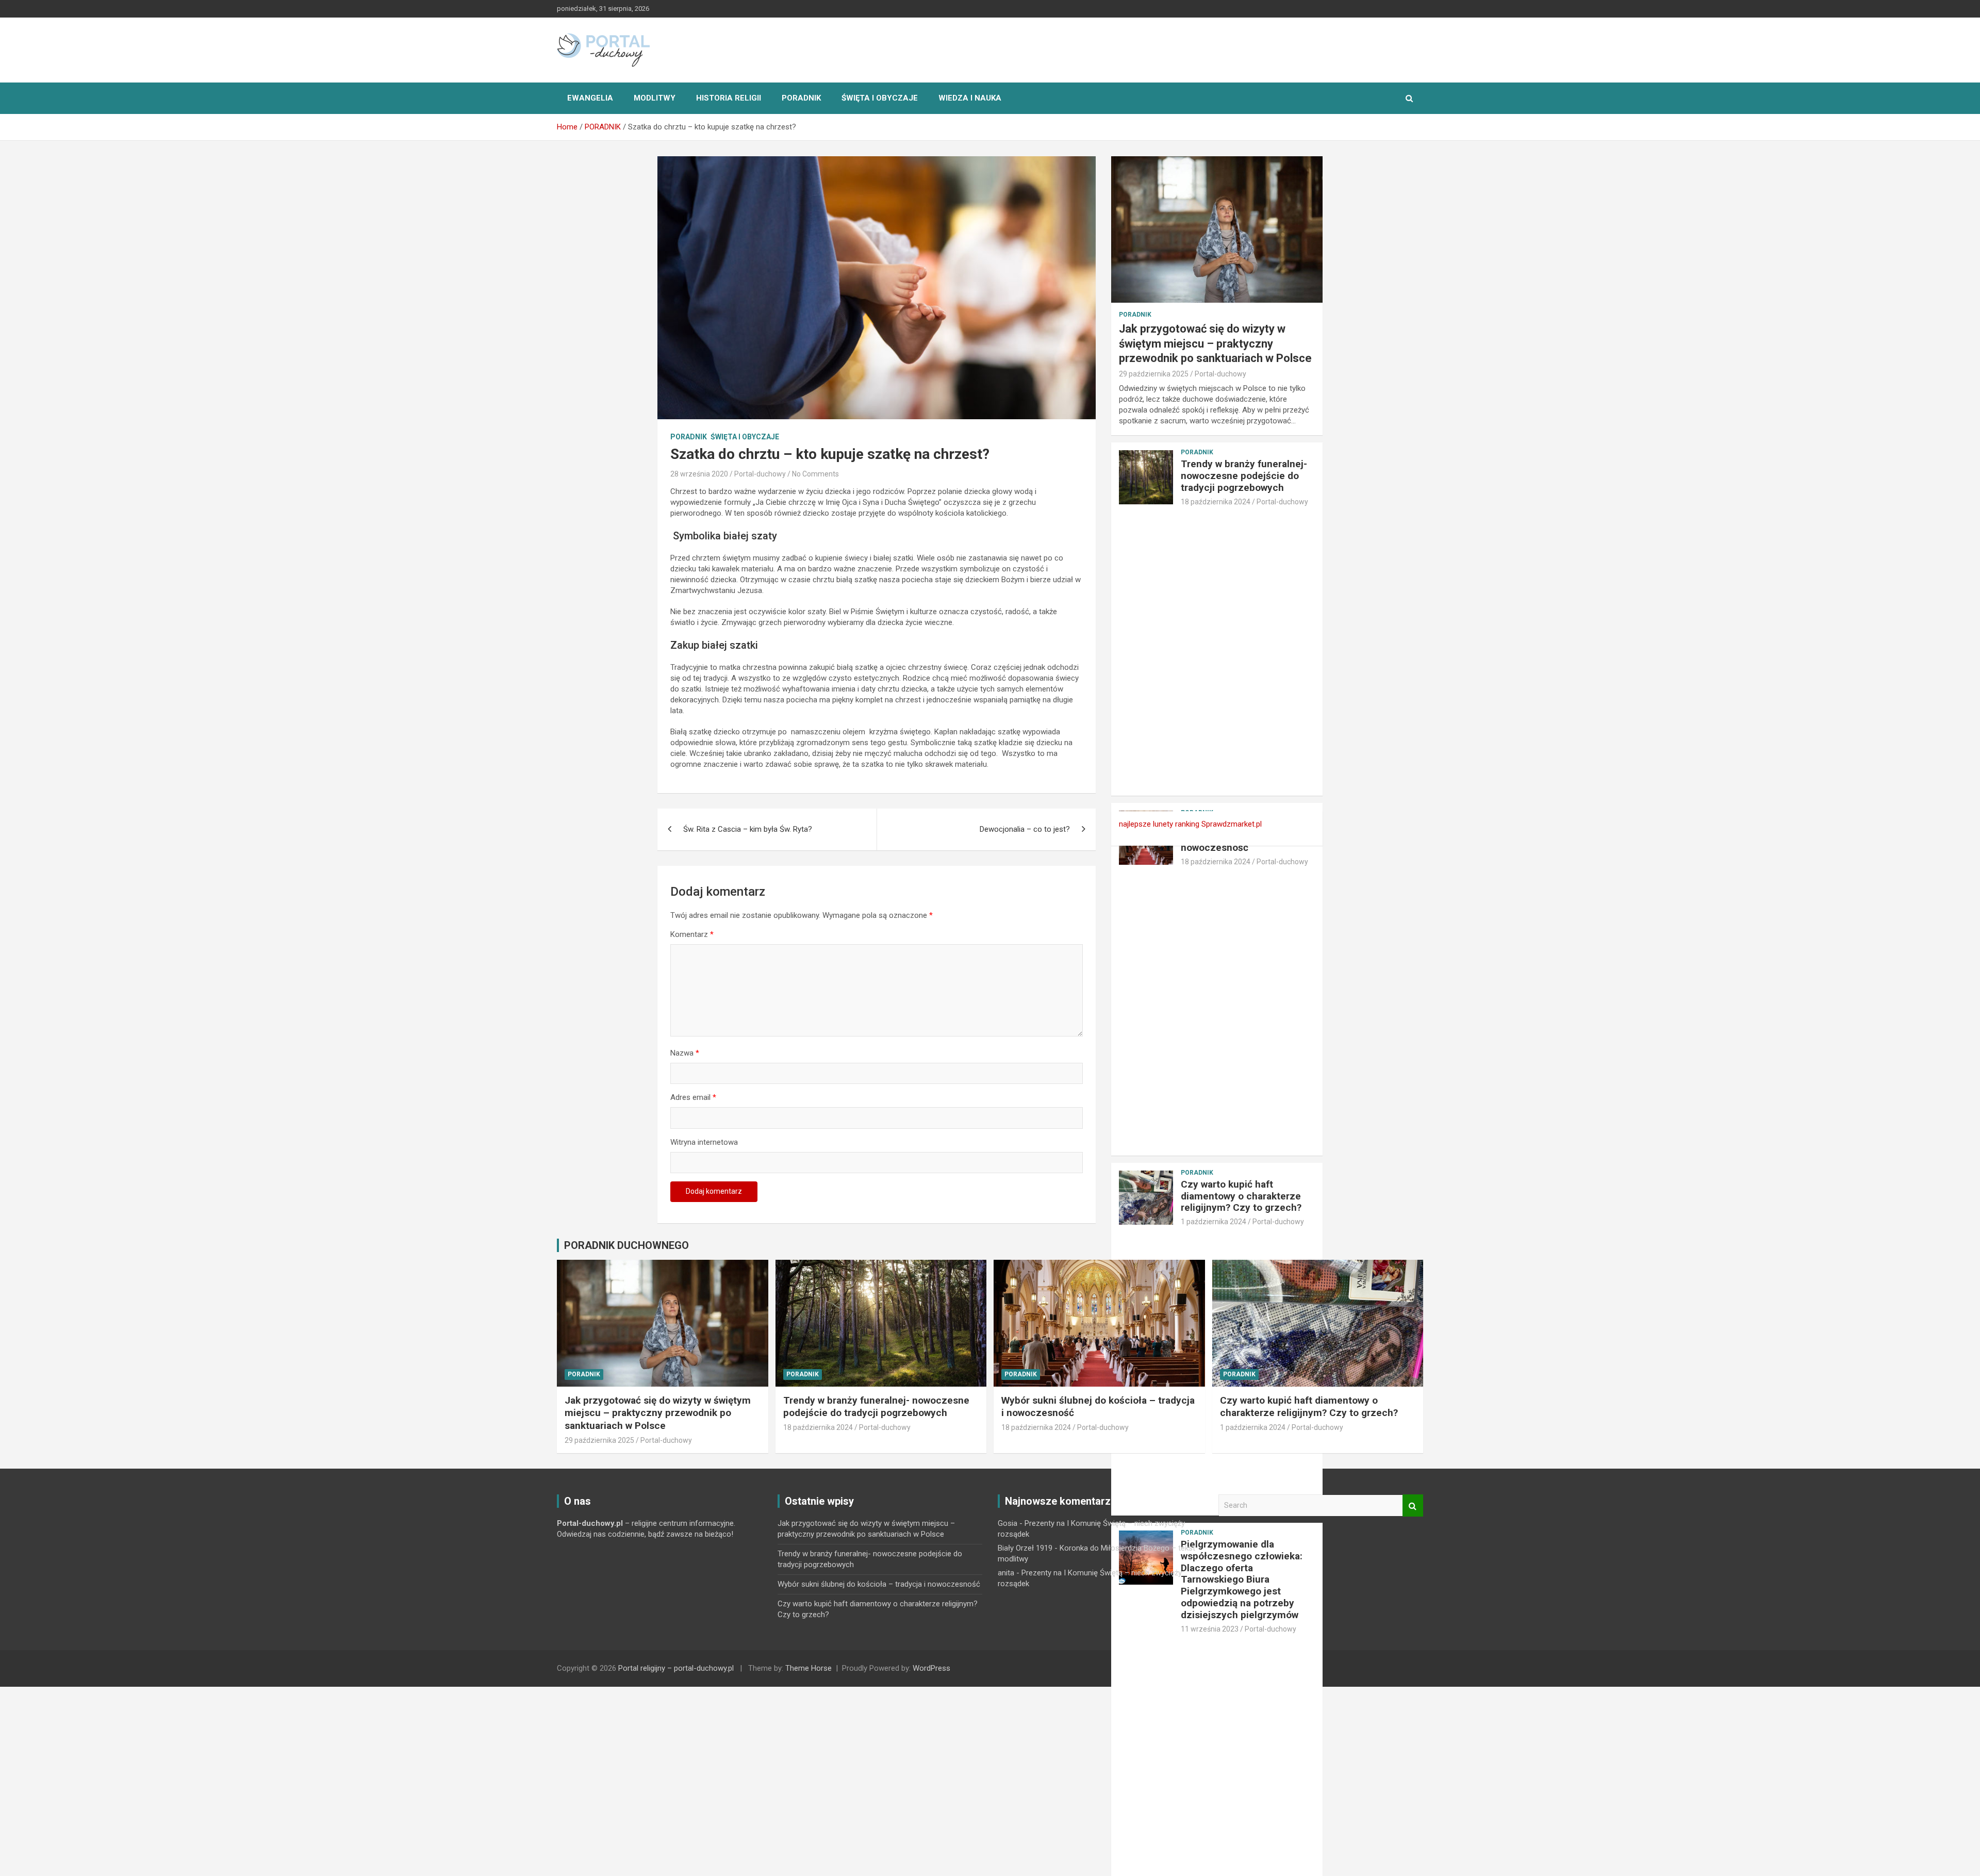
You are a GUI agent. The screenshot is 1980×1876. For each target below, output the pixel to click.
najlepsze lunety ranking (1159, 824)
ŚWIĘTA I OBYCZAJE (880, 98)
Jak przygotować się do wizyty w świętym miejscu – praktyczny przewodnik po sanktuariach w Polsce (1215, 343)
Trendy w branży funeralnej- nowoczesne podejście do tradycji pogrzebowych (1244, 476)
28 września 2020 (699, 474)
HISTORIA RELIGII (729, 98)
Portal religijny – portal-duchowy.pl (676, 1668)
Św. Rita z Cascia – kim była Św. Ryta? (748, 829)
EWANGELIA (590, 98)
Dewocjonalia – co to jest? (1025, 829)
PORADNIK (801, 98)
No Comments (815, 474)
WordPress (931, 1668)
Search (1413, 1505)
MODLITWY (655, 98)
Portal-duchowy (760, 474)
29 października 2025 (1154, 374)
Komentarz (692, 934)
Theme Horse (808, 1668)
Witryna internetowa (704, 1142)
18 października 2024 (1216, 502)
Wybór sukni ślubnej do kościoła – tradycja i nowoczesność (879, 1584)
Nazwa (685, 1053)
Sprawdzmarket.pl (1232, 824)
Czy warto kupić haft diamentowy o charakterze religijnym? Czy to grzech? (1241, 1196)
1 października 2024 (1214, 1222)
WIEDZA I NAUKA (970, 98)
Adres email (693, 1097)
